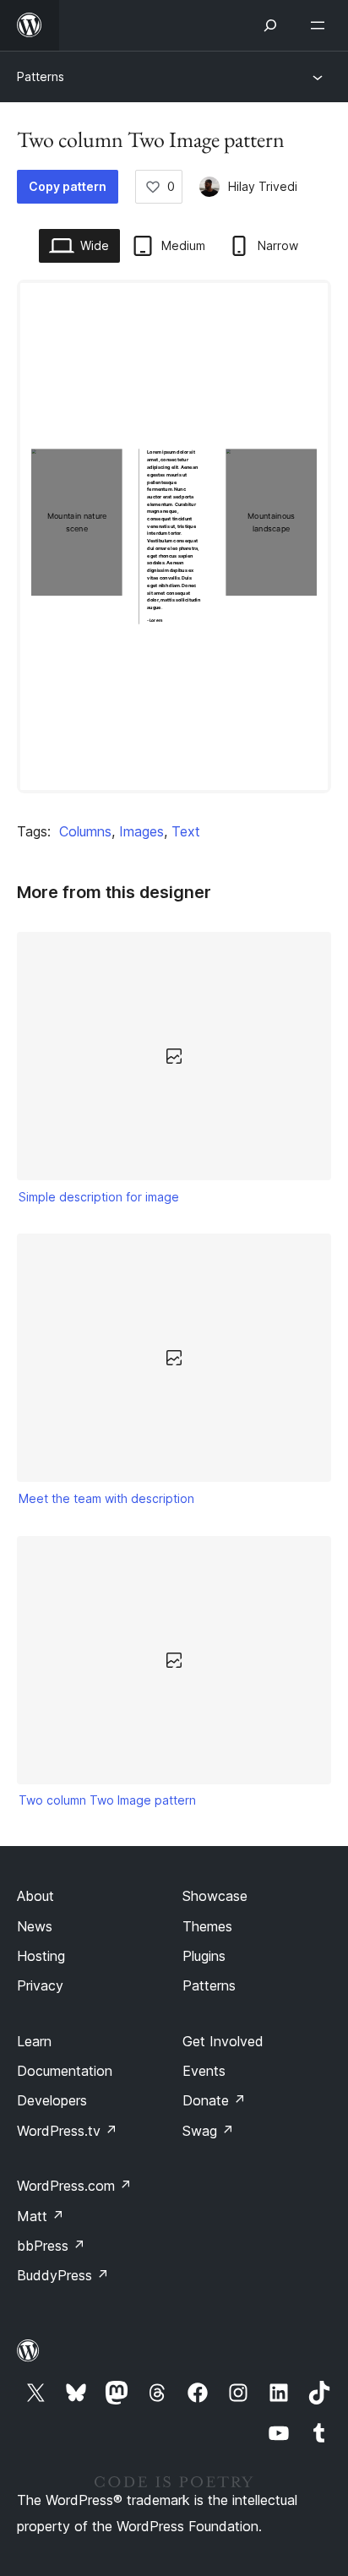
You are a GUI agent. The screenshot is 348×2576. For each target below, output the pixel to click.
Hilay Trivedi (263, 186)
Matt (41, 2216)
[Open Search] (270, 25)
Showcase (215, 1896)
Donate (214, 2100)
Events (204, 2071)
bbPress (51, 2246)
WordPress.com (74, 2186)
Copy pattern (68, 186)
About (35, 1896)
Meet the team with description (106, 1498)
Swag (208, 2131)
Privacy (40, 1985)
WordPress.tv (67, 2131)
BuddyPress (63, 2275)
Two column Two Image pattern (107, 1800)
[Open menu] (321, 25)
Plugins (204, 1956)
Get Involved (223, 2041)
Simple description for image (99, 1197)
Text (186, 831)
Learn (34, 2041)
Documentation (65, 2071)
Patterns (41, 76)
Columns (85, 831)
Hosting (41, 1956)
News (35, 1926)
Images (141, 831)
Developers (52, 2100)
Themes (207, 1926)
